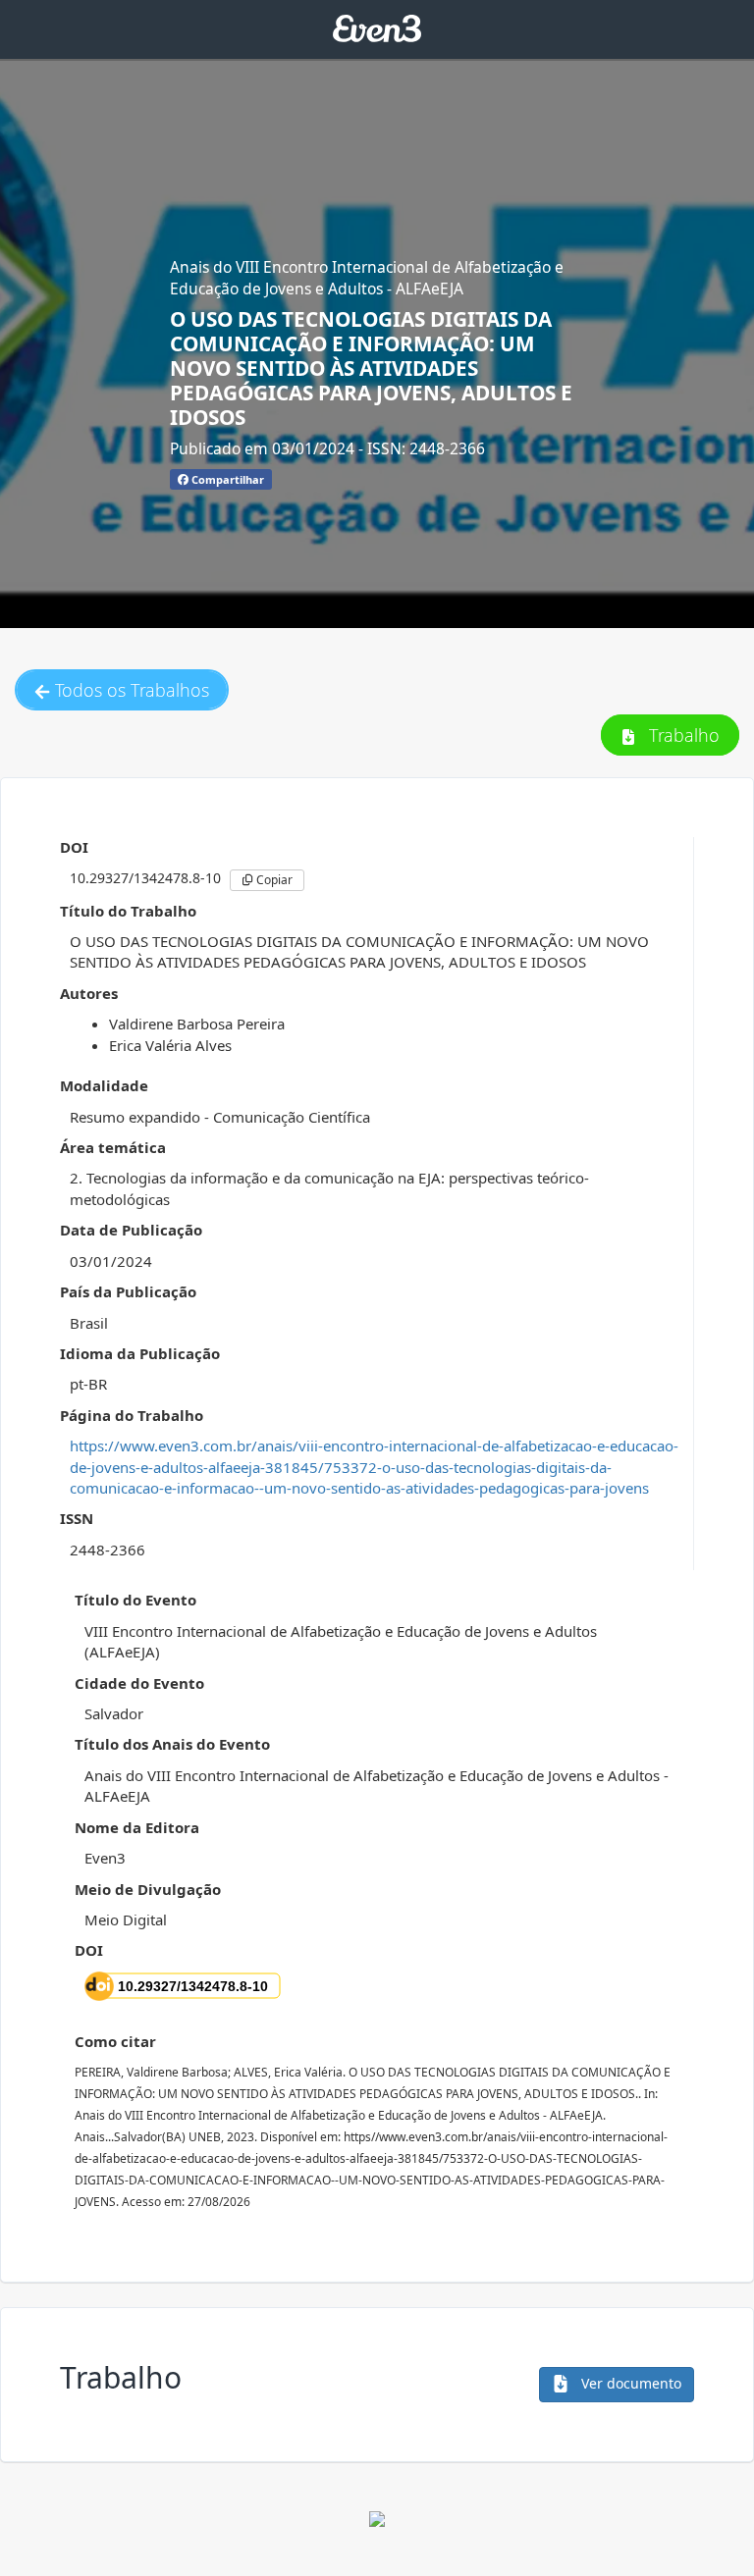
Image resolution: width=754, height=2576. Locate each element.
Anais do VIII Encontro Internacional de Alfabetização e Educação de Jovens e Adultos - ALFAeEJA (367, 278)
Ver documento (629, 2383)
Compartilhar (226, 479)
